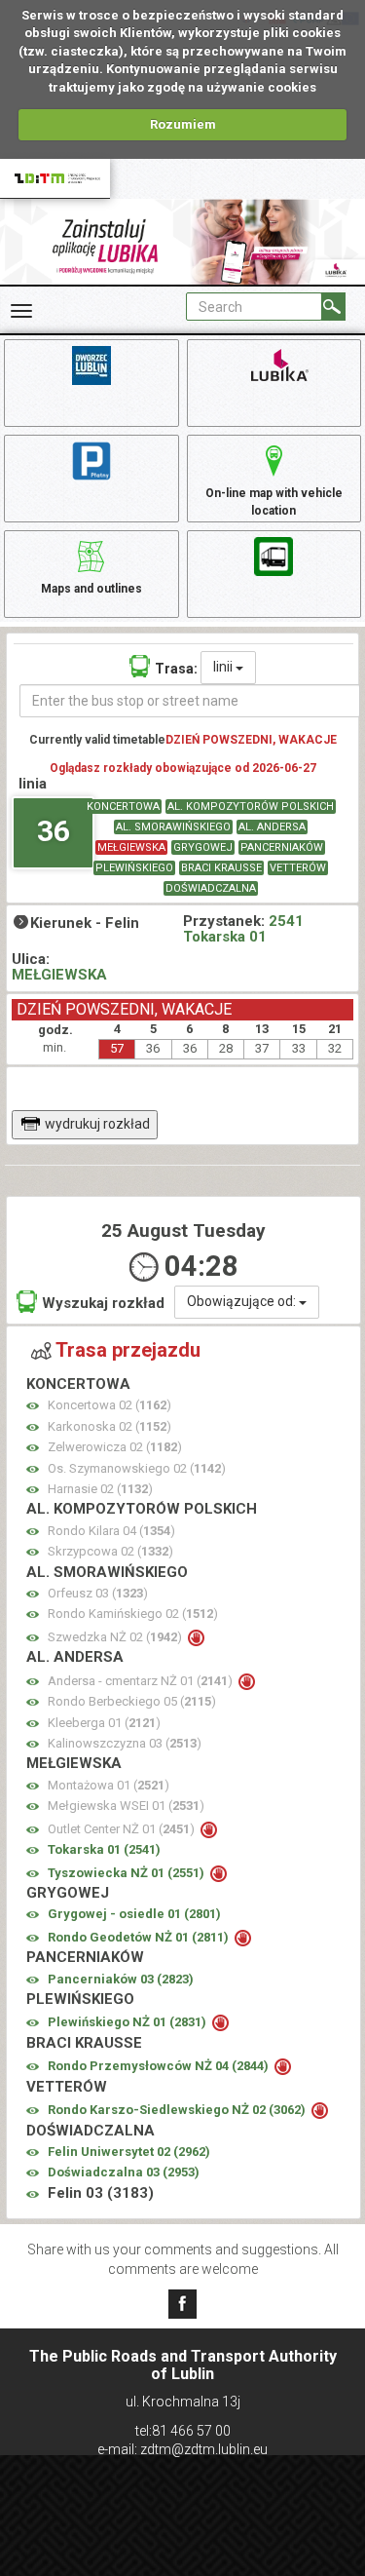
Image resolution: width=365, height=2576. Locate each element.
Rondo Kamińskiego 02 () (133, 1614)
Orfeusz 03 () (98, 1593)
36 (54, 831)
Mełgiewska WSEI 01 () (126, 1806)
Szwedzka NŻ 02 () (116, 1637)
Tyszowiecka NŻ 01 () (128, 1873)
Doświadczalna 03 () (124, 2172)
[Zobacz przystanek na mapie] (33, 1406)
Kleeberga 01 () (104, 1723)
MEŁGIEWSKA (131, 847)
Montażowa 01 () (109, 1785)
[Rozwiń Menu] (21, 311)
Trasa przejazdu (128, 1350)
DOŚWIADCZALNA (211, 888)
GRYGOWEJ (203, 847)
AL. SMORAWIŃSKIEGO (173, 827)
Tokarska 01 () (104, 1849)
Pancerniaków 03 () (121, 1979)
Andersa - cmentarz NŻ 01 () (142, 1681)
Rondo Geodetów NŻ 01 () (140, 1937)
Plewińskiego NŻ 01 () (128, 2022)
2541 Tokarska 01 (243, 929)
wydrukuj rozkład (97, 1124)
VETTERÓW (298, 868)
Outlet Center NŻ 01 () (123, 1829)
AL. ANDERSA (272, 827)
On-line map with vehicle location (274, 501)
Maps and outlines (91, 589)
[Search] (333, 307)
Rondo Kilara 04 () (111, 1531)
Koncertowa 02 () (109, 1405)
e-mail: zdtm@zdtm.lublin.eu (182, 2449)
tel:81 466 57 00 (183, 2431)
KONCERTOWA (123, 807)
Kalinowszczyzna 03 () (125, 1743)
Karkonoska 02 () (109, 1426)
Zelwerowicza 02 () (115, 1447)
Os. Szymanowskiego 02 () (137, 1468)
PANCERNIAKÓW (282, 847)
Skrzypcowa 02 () (110, 1551)
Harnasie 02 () (100, 1489)
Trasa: (176, 669)
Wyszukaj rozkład (103, 1303)
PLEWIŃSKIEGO (134, 868)
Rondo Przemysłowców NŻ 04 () (160, 2066)
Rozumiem (183, 124)
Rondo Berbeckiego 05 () (132, 1701)
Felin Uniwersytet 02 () (129, 2152)
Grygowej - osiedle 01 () (134, 1914)
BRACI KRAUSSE (221, 868)
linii (224, 667)
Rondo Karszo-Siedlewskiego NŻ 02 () (178, 2110)
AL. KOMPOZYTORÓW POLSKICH (251, 807)
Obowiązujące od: (243, 1301)
